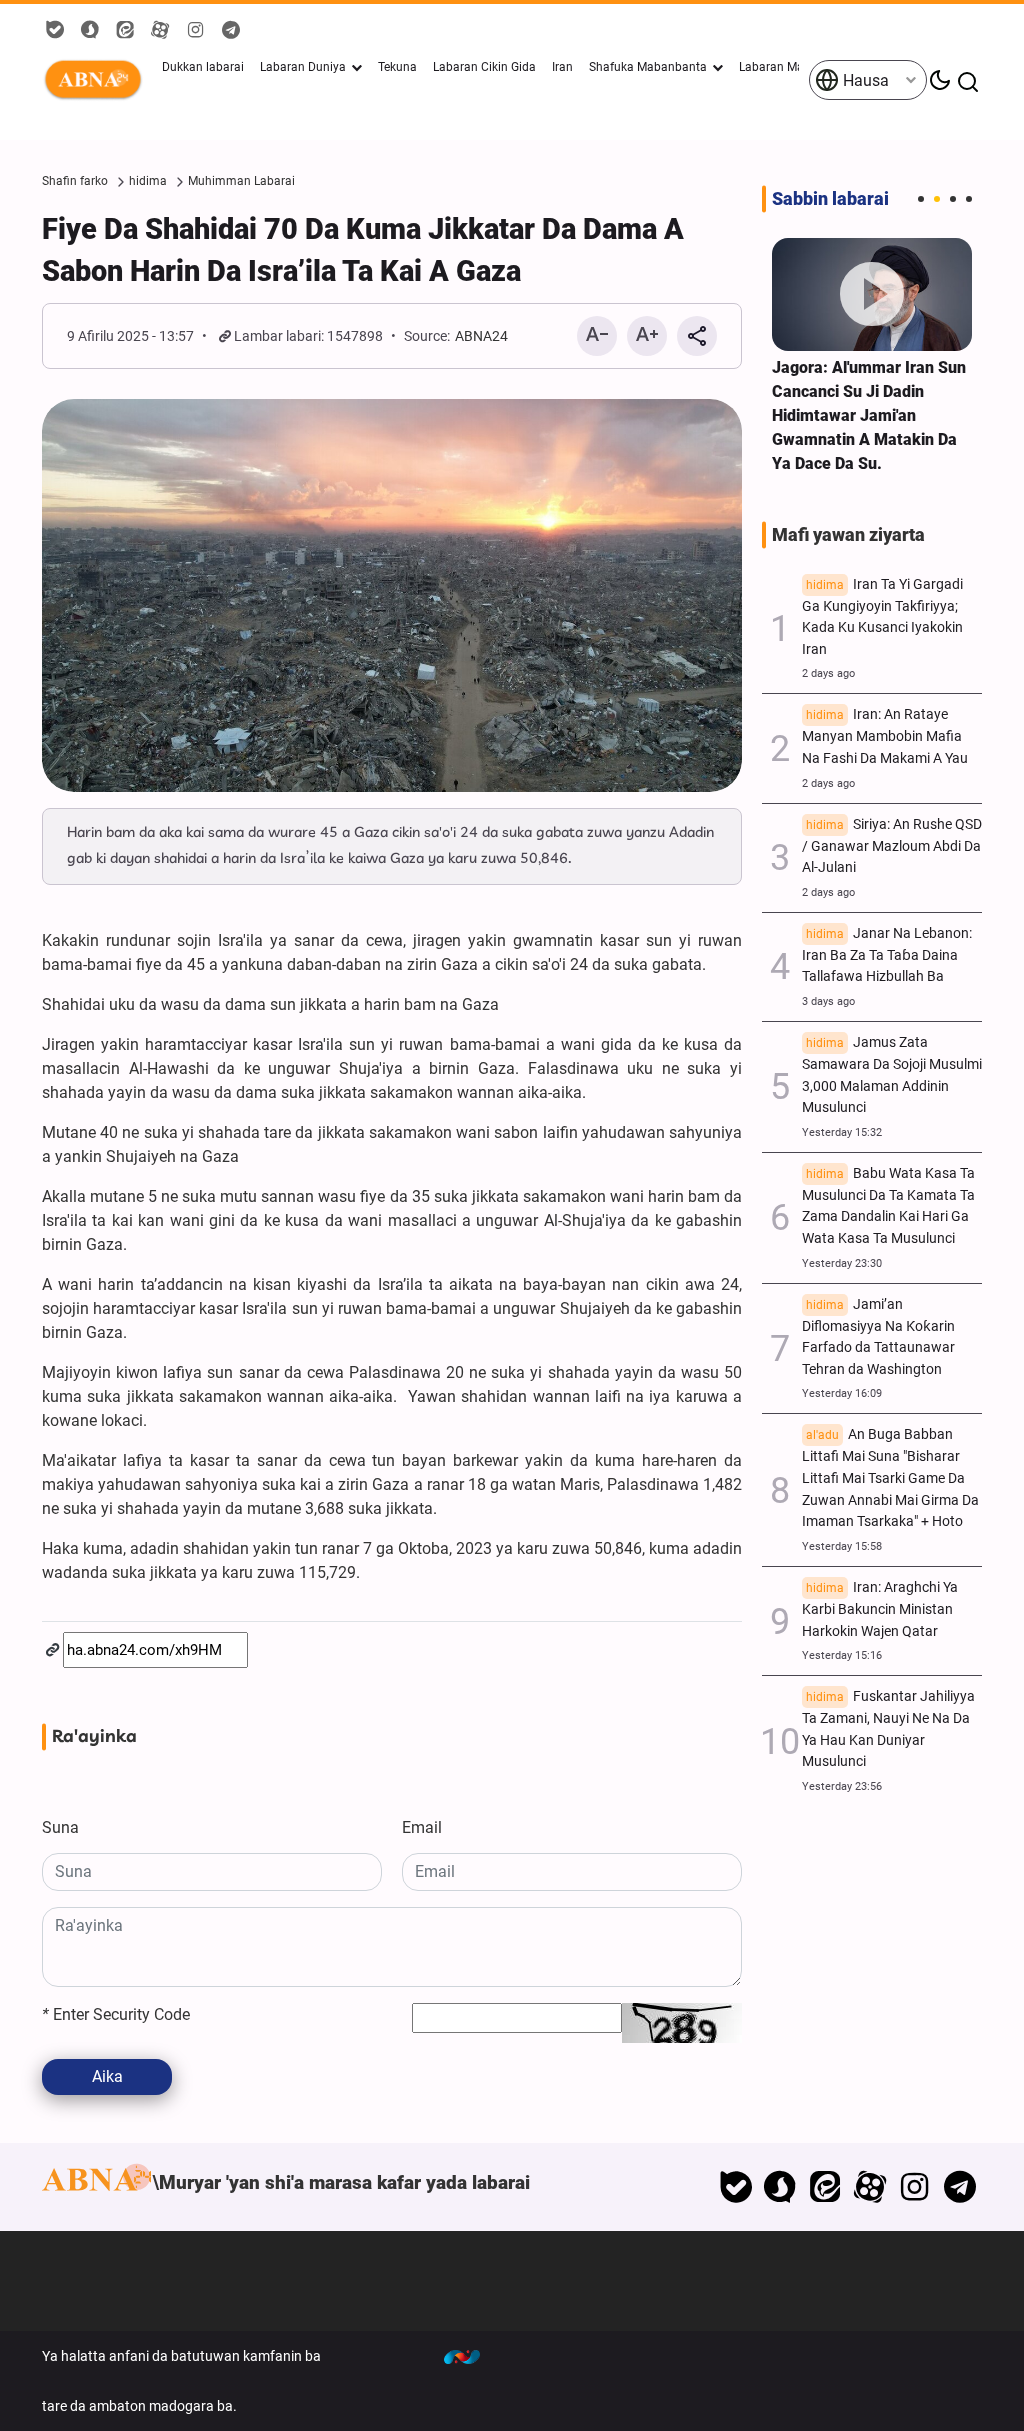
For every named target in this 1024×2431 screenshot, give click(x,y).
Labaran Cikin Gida (484, 67)
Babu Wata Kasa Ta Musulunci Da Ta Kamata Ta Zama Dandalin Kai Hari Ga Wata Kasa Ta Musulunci (888, 1206)
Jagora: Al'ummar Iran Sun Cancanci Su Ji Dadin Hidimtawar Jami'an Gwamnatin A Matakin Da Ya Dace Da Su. (869, 415)
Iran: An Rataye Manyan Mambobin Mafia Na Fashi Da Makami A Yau (885, 736)
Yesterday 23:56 (842, 1786)
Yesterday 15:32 (842, 1132)
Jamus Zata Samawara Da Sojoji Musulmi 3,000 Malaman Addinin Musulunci (892, 1075)
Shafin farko (75, 181)
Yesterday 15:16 (842, 1655)
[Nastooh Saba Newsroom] (472, 2356)
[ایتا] (825, 2187)
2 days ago (828, 673)
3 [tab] (953, 199)
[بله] (735, 2187)
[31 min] (872, 294)
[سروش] (780, 2187)
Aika (107, 2076)
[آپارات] (870, 2187)
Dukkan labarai (203, 67)
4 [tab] (969, 199)
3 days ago (828, 1001)
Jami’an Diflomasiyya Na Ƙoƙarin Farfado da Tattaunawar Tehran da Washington (878, 1337)
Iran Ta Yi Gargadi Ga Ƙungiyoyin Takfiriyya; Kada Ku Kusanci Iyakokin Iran (882, 617)
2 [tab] (937, 199)
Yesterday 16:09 (842, 1393)
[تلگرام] (959, 2187)
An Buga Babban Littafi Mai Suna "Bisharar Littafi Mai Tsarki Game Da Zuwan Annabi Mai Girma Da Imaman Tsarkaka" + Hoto (890, 1478)
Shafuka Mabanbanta (648, 67)
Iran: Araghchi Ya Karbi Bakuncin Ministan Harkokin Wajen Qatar (880, 1609)
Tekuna (397, 67)
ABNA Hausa (97, 80)
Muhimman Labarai (241, 181)
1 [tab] (921, 199)
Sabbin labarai (830, 199)
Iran (562, 67)
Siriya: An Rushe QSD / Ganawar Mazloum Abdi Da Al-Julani (892, 846)
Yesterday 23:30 (842, 1263)
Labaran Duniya (303, 67)
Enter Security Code (116, 2014)
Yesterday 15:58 (842, 1546)
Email (422, 1827)
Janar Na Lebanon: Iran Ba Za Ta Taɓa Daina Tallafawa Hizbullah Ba (887, 955)
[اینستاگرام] (914, 2187)
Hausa (864, 80)
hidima (148, 181)
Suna (60, 1827)
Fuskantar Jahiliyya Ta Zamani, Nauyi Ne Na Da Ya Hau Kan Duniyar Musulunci (888, 1729)
